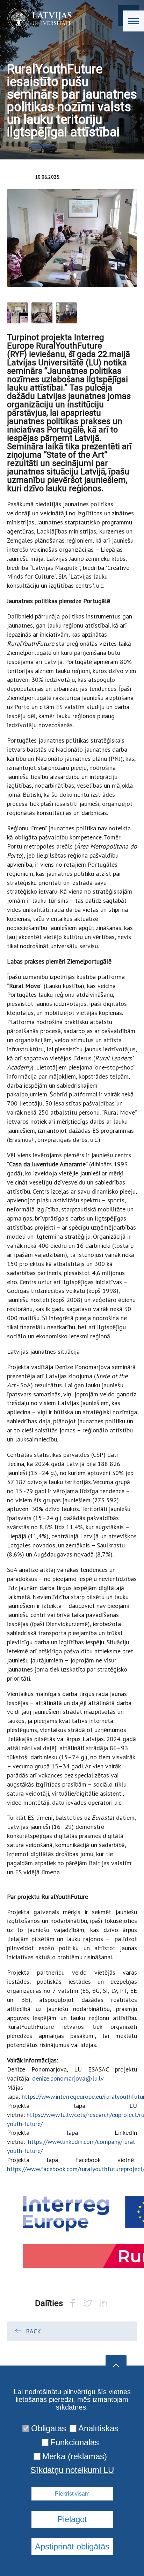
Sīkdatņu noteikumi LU (72, 2470)
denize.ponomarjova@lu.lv (68, 2078)
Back (33, 2331)
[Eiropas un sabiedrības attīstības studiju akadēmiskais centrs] (37, 19)
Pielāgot (72, 2519)
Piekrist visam (72, 2494)
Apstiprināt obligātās (72, 2546)
